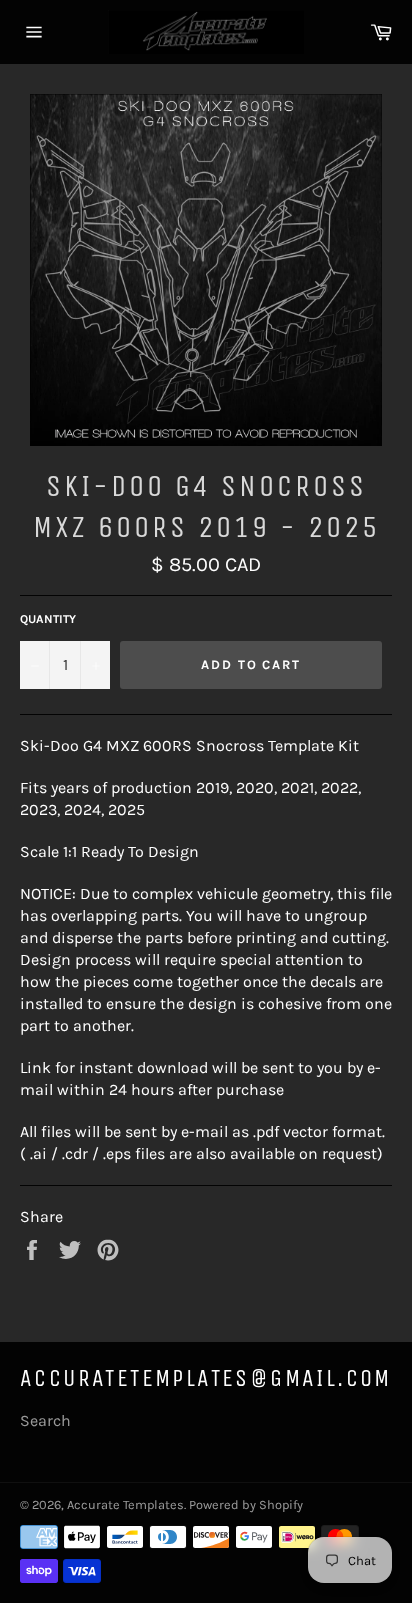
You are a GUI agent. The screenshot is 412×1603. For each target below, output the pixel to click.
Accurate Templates (125, 1504)
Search (45, 1420)
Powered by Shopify (246, 1504)
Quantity (48, 619)
